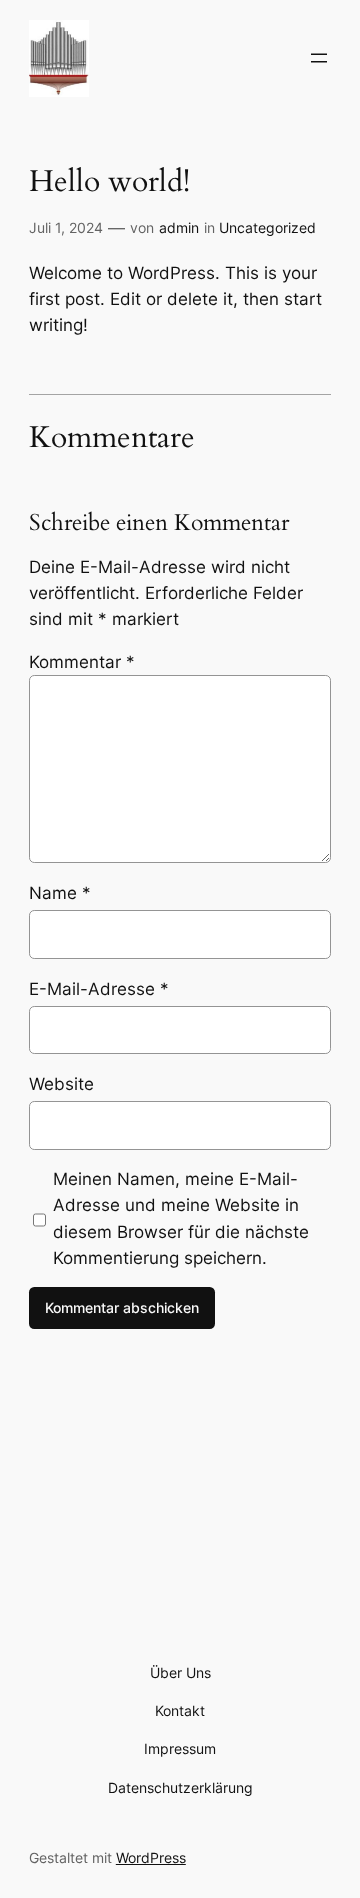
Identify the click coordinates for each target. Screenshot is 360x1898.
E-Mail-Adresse (99, 989)
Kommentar (82, 662)
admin (179, 227)
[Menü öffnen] (319, 58)
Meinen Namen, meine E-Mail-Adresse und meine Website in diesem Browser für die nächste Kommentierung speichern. (181, 1218)
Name (60, 893)
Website (61, 1084)
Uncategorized (267, 227)
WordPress (151, 1857)
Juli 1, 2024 (66, 227)
